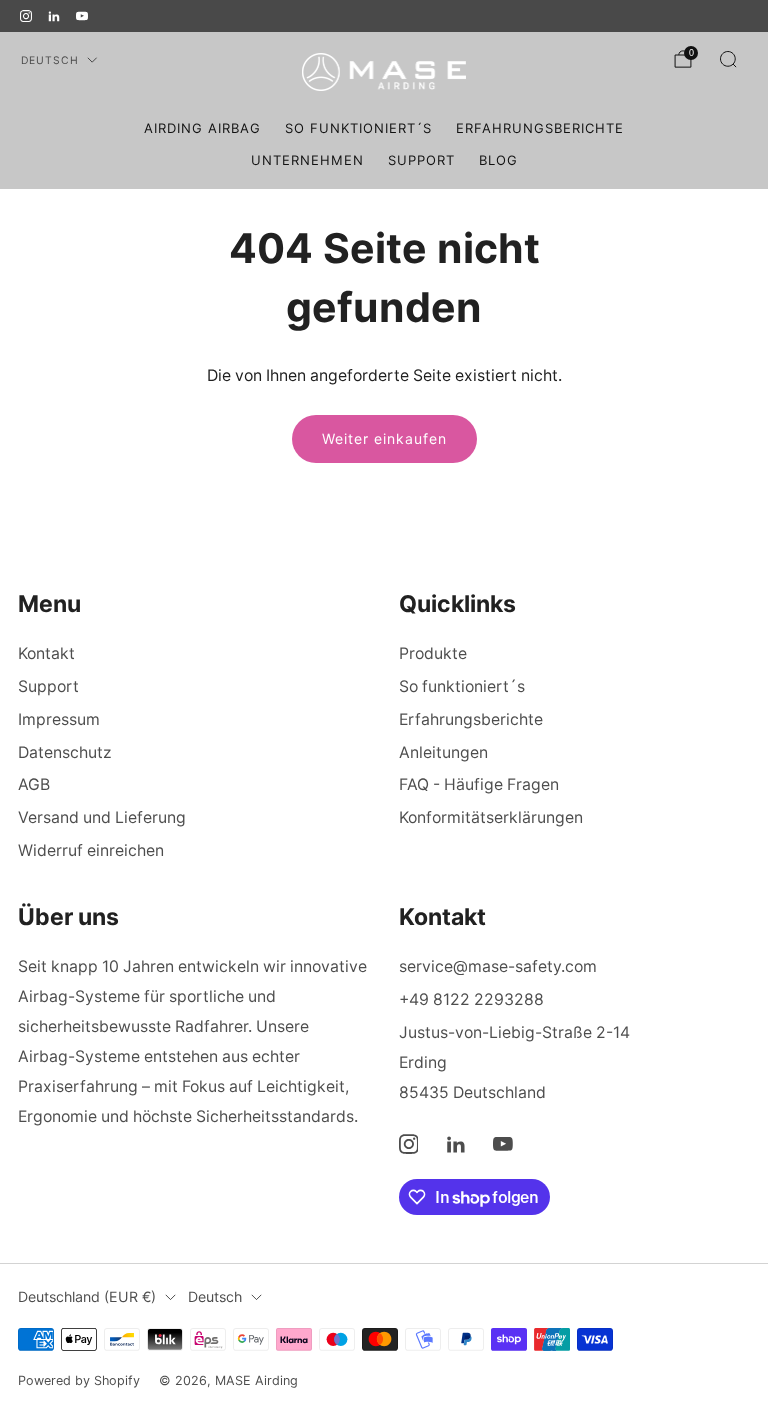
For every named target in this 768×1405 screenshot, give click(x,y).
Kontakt (46, 653)
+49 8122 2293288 (471, 999)
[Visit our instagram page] (26, 16)
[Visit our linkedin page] (54, 16)
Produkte (433, 653)
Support (421, 160)
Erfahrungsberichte (540, 128)
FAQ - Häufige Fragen (479, 784)
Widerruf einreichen (91, 850)
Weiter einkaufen (384, 438)
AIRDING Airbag (202, 128)
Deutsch (50, 60)
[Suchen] (728, 59)
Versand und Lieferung (102, 817)
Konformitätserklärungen (491, 817)
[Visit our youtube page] (82, 16)
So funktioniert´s (358, 128)
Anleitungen (443, 752)
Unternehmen (307, 160)
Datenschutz (65, 752)
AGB (34, 784)
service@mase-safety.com (498, 966)
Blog (498, 160)
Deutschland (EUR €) (87, 1296)
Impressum (59, 719)
